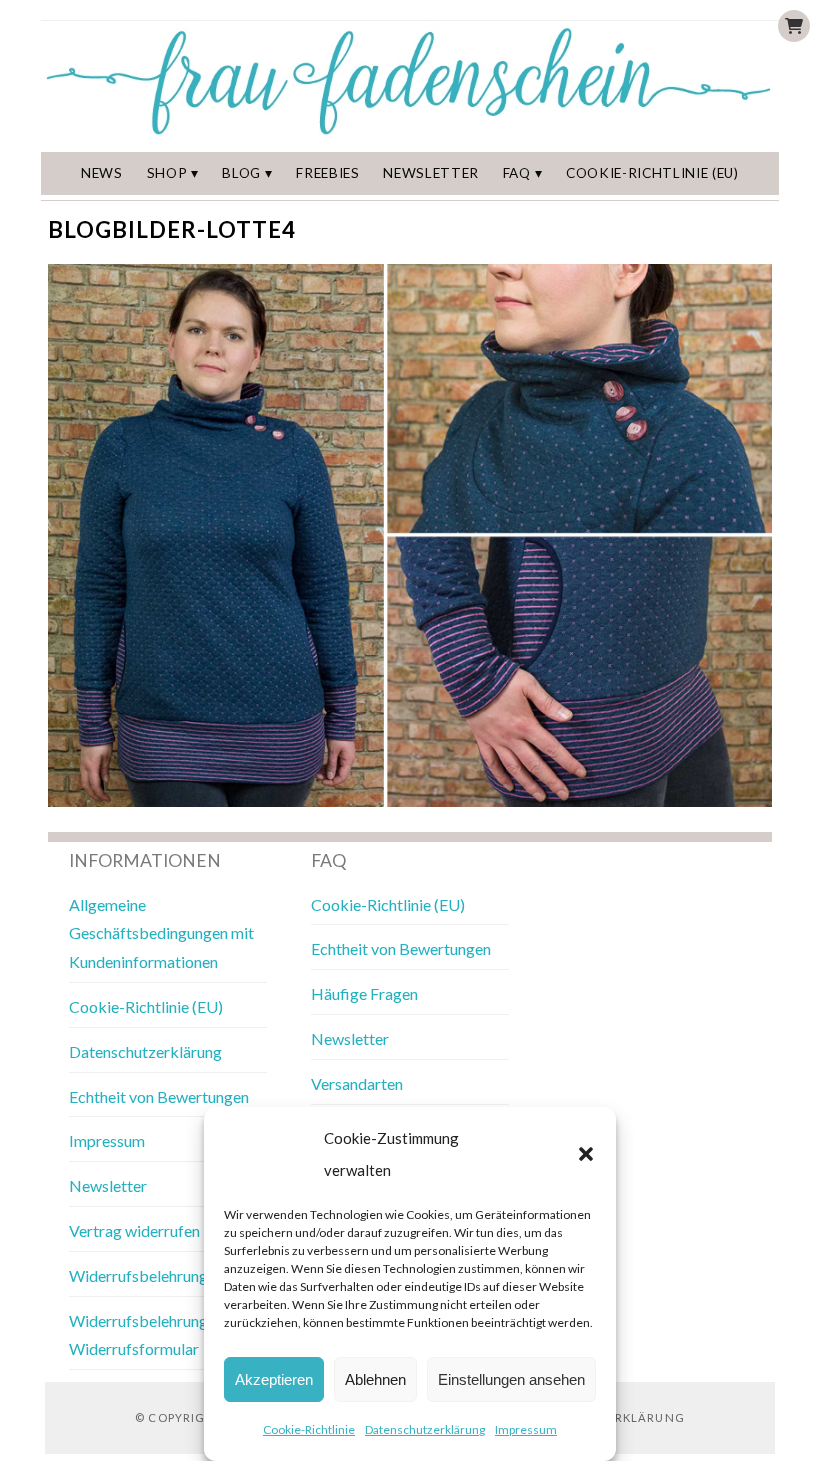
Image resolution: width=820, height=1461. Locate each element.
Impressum (526, 1429)
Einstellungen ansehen (511, 1379)
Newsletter (431, 173)
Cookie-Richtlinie (309, 1429)
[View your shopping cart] (794, 26)
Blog (241, 173)
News (102, 173)
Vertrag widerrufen (134, 1230)
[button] (586, 1154)
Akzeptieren (274, 1379)
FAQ (517, 173)
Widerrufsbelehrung (138, 1275)
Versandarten (357, 1083)
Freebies (327, 173)
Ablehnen (375, 1379)
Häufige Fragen (364, 993)
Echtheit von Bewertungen (159, 1096)
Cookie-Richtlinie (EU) (652, 173)
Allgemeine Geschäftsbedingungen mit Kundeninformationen (161, 933)
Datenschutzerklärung (425, 1429)
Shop (167, 173)
